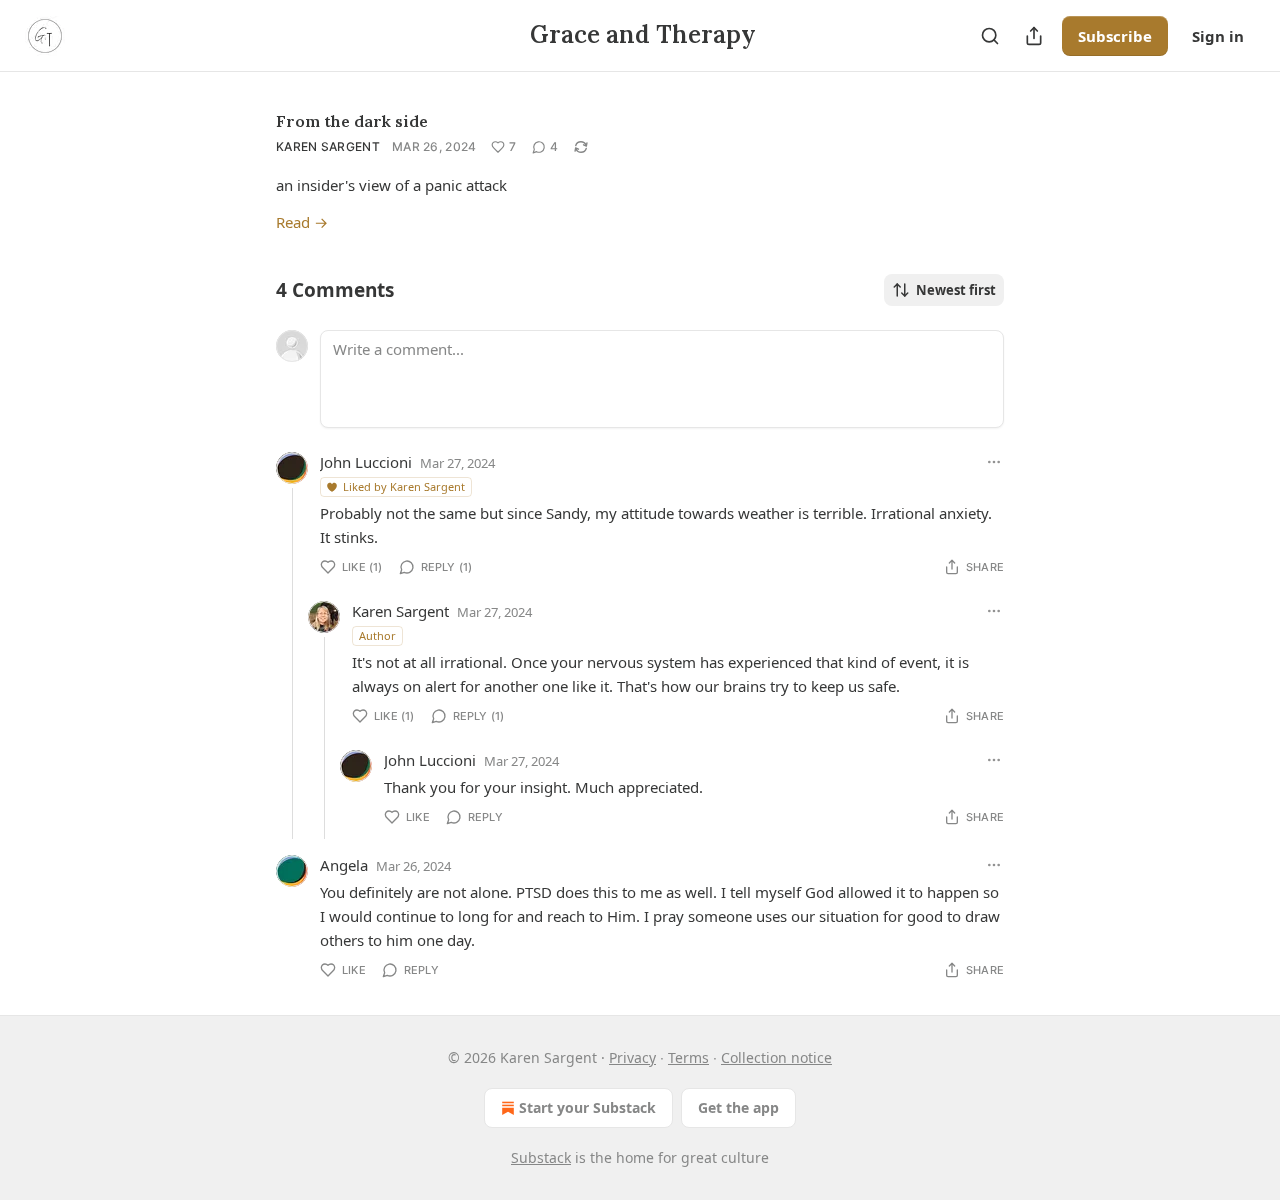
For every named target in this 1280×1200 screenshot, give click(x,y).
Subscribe (1115, 36)
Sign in (1218, 36)
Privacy (632, 1057)
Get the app (738, 1107)
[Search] (990, 36)
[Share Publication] (1034, 36)
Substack (541, 1157)
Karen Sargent (328, 146)
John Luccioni (366, 462)
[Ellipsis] (994, 462)
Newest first (956, 290)
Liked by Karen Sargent (404, 486)
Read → (302, 222)
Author (377, 635)
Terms (688, 1057)
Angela (344, 865)
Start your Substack (587, 1107)
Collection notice (776, 1057)
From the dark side (352, 121)
